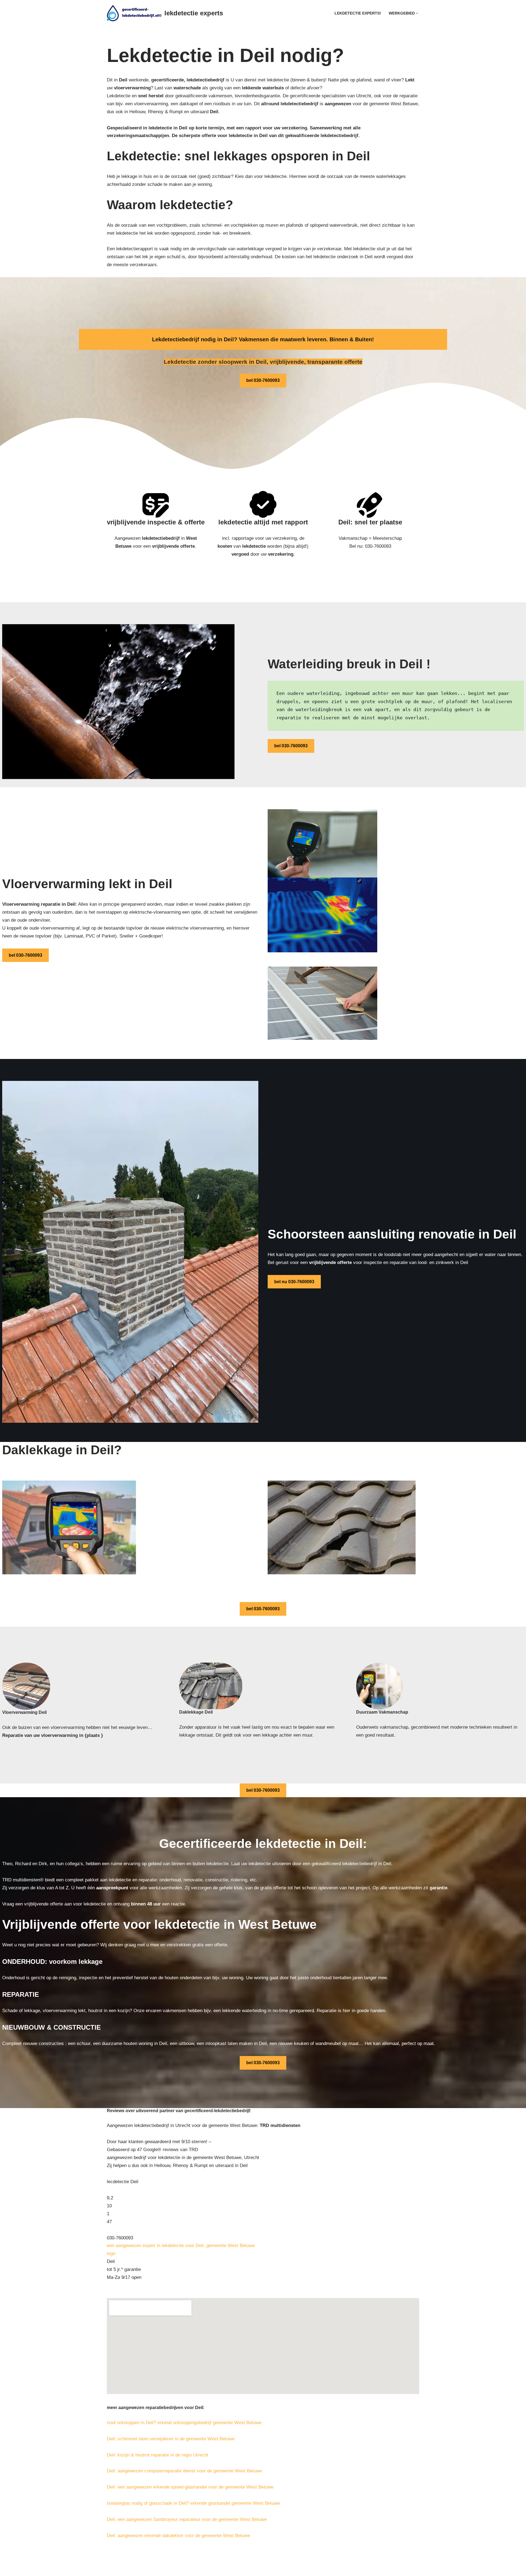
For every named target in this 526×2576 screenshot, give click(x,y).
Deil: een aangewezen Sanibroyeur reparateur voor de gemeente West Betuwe (187, 2519)
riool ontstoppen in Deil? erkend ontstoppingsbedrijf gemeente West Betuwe (184, 2423)
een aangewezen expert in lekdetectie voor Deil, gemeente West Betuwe (181, 2246)
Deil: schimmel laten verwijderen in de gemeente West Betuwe (171, 2439)
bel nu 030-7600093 (294, 1282)
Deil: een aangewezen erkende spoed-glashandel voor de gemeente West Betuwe (190, 2487)
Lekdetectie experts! (358, 13)
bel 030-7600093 (263, 380)
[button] (417, 13)
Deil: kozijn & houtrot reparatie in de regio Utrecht (158, 2455)
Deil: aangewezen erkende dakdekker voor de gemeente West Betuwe (178, 2536)
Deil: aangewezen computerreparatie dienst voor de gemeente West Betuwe (184, 2471)
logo (111, 2253)
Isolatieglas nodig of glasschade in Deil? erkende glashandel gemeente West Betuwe (193, 2503)
